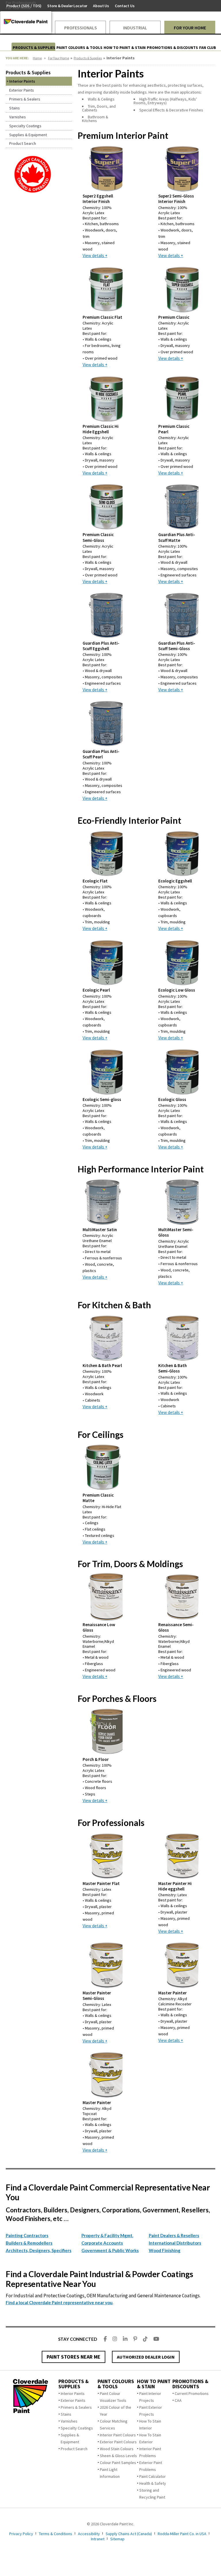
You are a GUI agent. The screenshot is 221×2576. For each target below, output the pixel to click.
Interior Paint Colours (118, 2435)
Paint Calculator (153, 2476)
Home (37, 58)
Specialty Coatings (77, 2428)
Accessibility (89, 2534)
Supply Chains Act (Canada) (129, 2534)
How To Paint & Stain (154, 2384)
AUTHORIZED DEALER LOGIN (146, 2357)
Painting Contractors (27, 2235)
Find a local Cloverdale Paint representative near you (59, 2302)
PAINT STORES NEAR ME (74, 2357)
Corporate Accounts (102, 2243)
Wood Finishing (165, 2250)
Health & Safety (153, 2483)
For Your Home (59, 58)
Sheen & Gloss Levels (118, 2456)
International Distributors (175, 2243)
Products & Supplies (88, 58)
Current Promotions (192, 2393)
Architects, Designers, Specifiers (39, 2250)
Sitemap (117, 2539)
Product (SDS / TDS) (24, 6)
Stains (66, 2414)
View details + (95, 256)
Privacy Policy (21, 2534)
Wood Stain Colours (117, 2449)
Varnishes (69, 2421)
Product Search (74, 2449)
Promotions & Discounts (190, 2384)
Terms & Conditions (56, 2534)
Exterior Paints (73, 2400)
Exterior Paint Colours (118, 2442)
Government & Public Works (110, 2250)
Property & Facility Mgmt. (107, 2235)
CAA (178, 2400)
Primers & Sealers (76, 2407)
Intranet (98, 2539)
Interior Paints (73, 2393)
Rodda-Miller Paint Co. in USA (182, 2534)
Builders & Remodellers (29, 2243)
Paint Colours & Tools (116, 2384)
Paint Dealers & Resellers (174, 2235)
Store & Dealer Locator (67, 6)
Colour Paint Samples (118, 2463)
